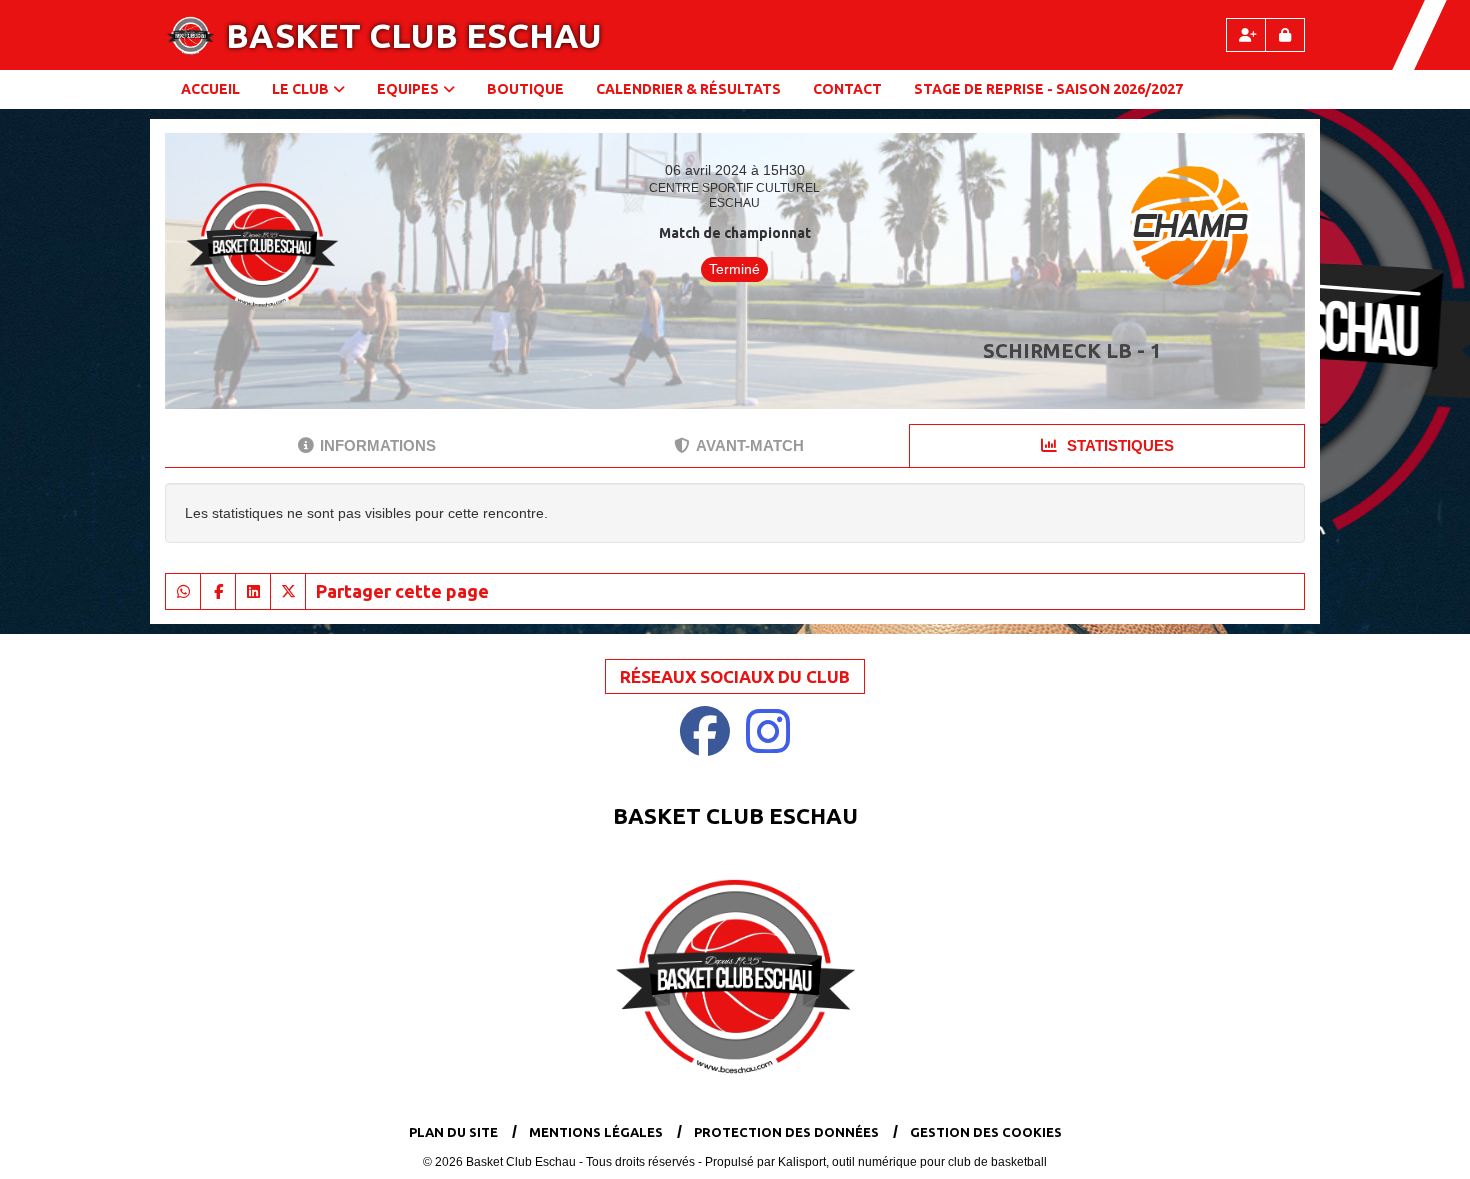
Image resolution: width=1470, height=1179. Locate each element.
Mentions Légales (596, 1132)
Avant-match (750, 445)
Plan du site (453, 1132)
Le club (300, 89)
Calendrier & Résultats (688, 89)
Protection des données (786, 1132)
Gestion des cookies (986, 1132)
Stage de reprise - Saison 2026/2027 (1048, 89)
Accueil (210, 89)
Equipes (408, 89)
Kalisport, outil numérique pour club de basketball (912, 1162)
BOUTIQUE (525, 89)
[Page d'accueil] (190, 35)
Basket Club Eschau (414, 35)
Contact (847, 89)
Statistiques (1118, 445)
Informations (378, 445)
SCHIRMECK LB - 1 (1072, 350)
